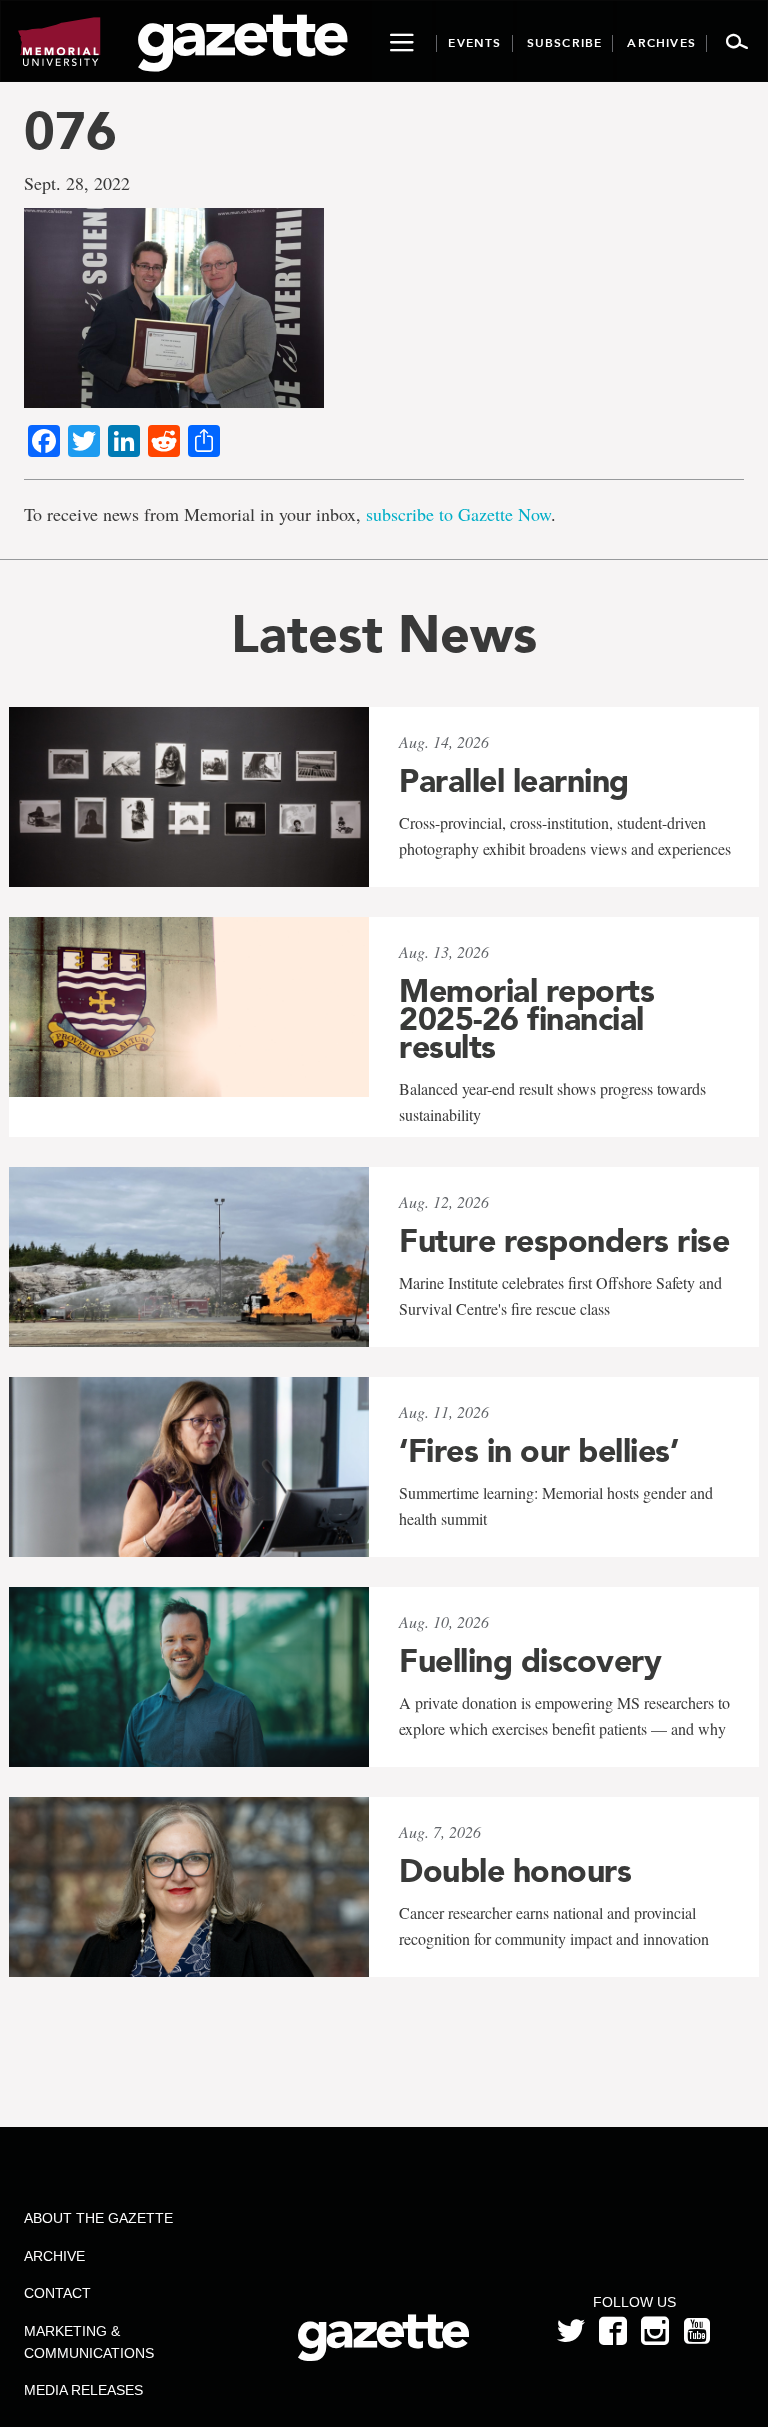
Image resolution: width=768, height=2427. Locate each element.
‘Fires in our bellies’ (538, 1451)
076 (70, 130)
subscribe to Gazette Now (458, 514)
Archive (54, 2256)
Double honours (515, 1871)
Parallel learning (514, 781)
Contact (57, 2293)
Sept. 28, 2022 (77, 183)
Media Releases (83, 2390)
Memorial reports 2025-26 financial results (526, 1019)
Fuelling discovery (530, 1661)
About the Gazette (98, 2218)
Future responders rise (564, 1241)
